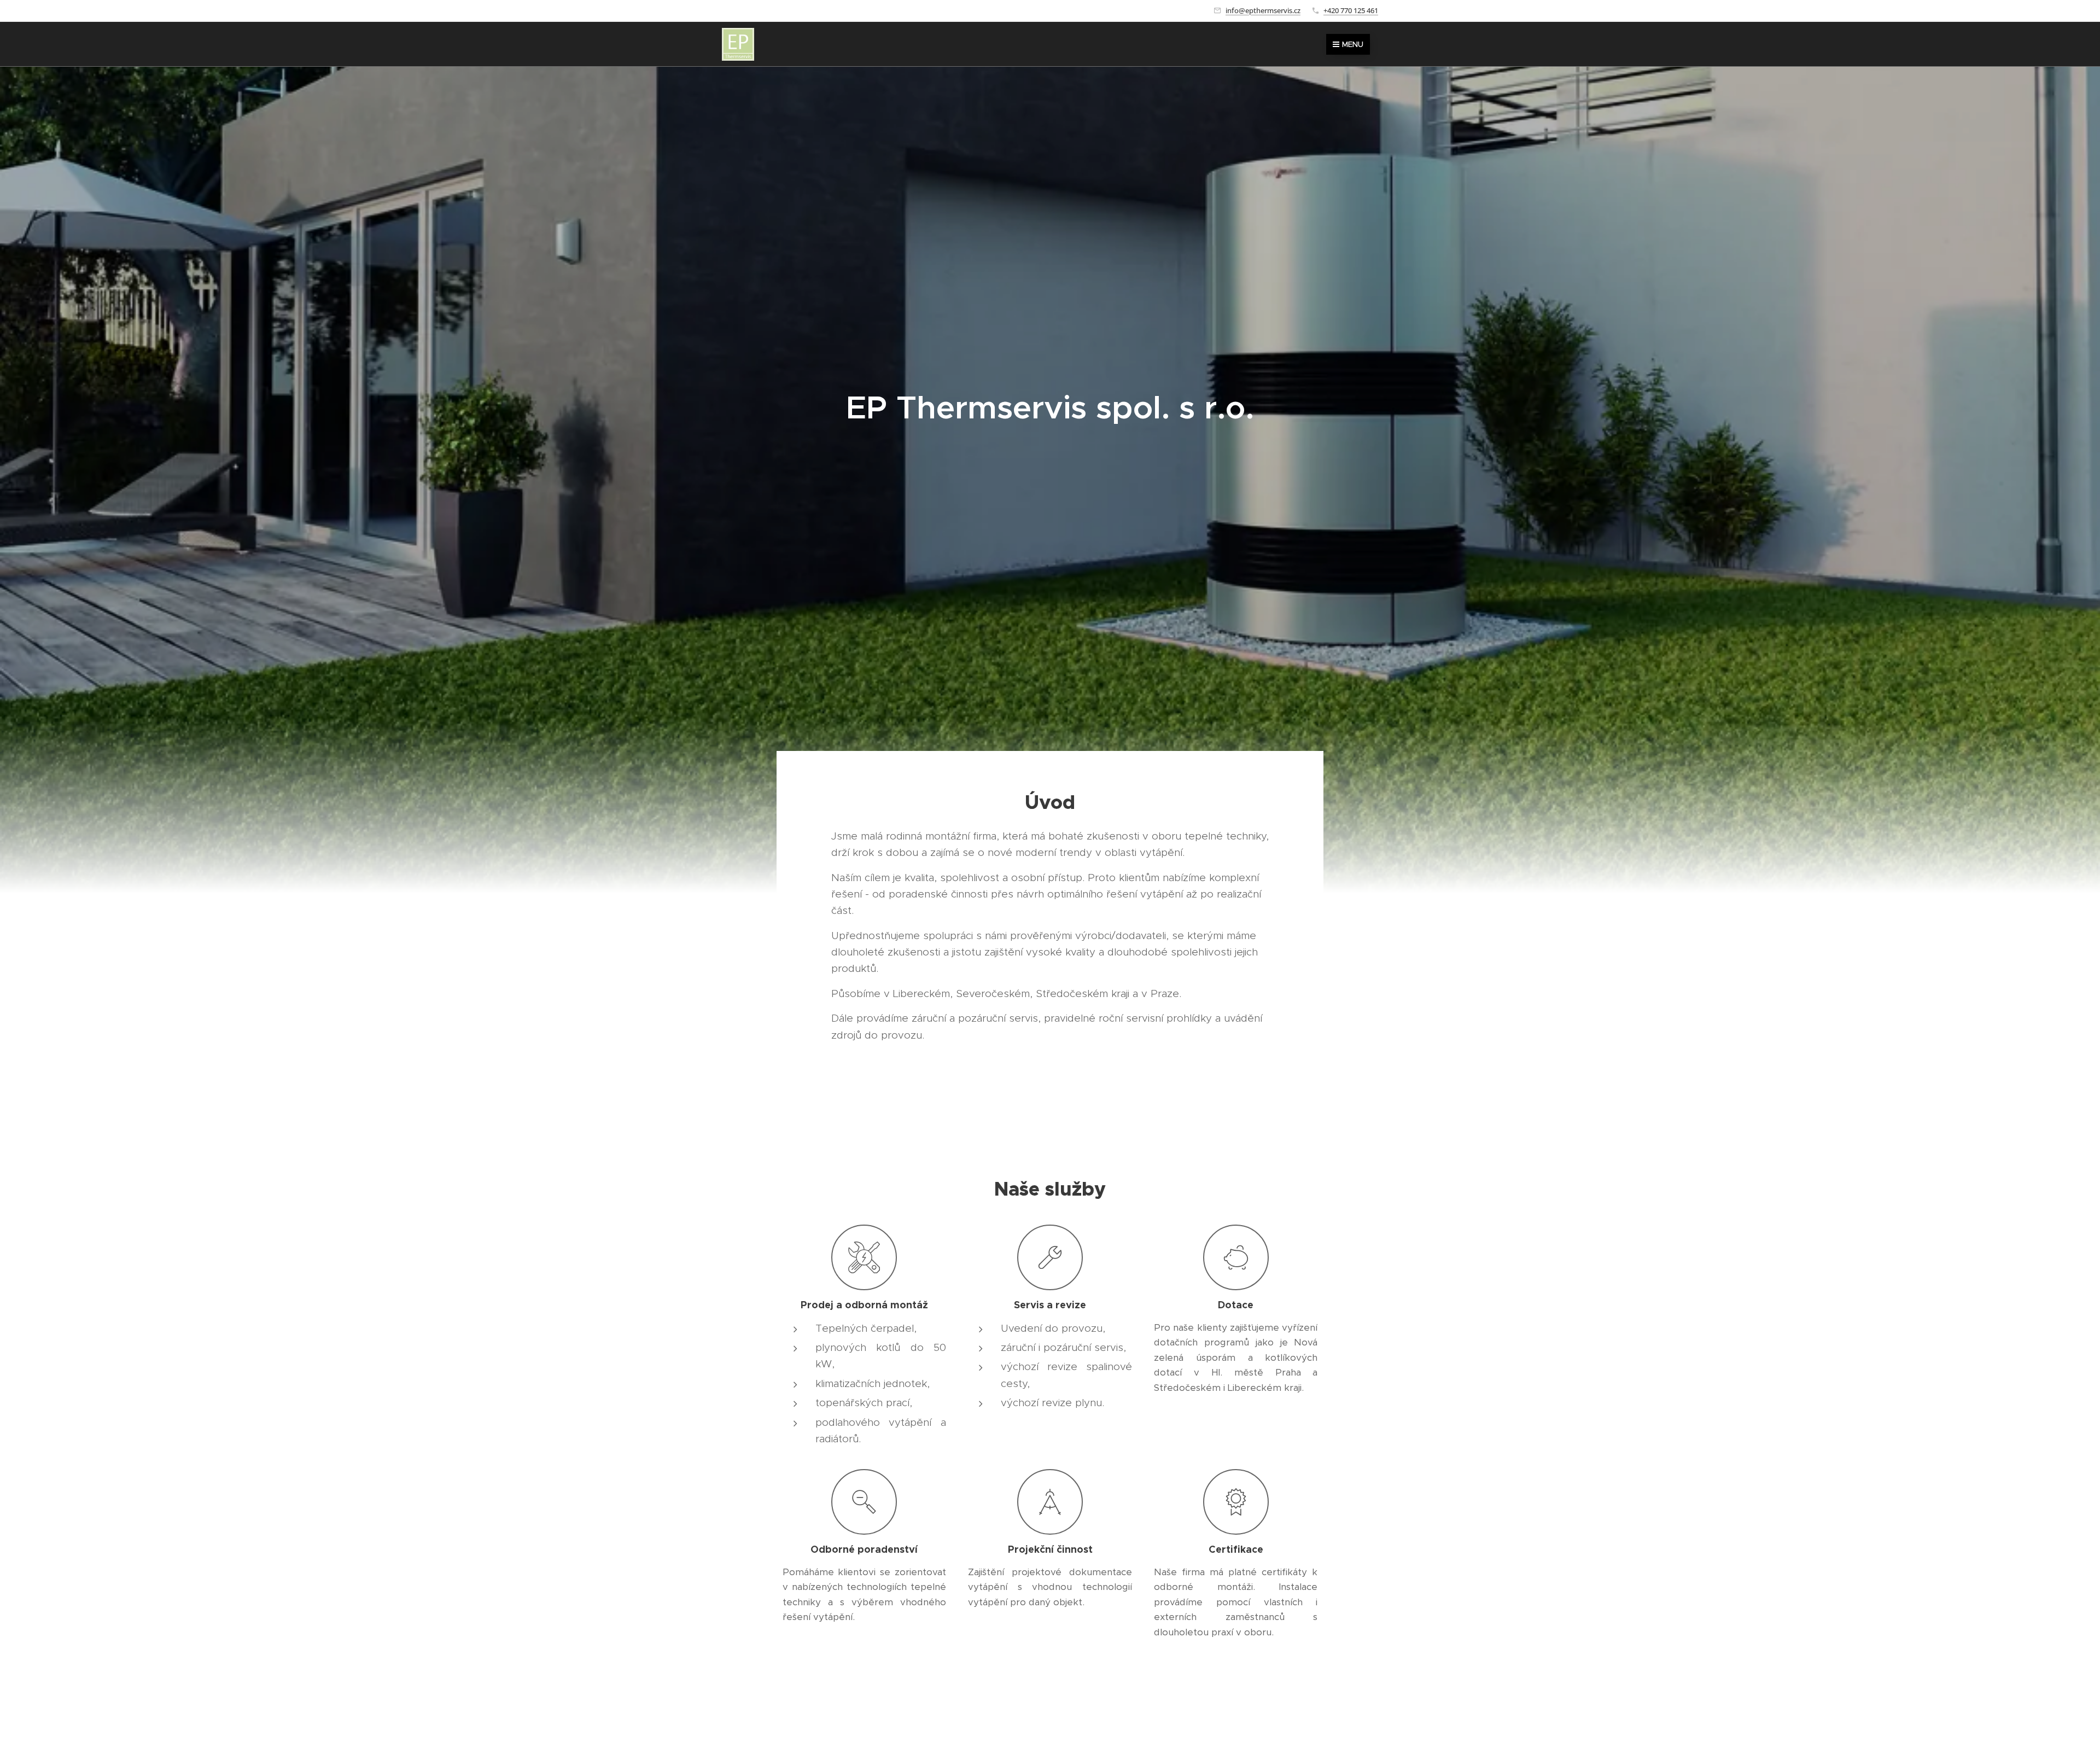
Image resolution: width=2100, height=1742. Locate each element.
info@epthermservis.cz (1263, 10)
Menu (1353, 44)
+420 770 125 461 (1351, 10)
